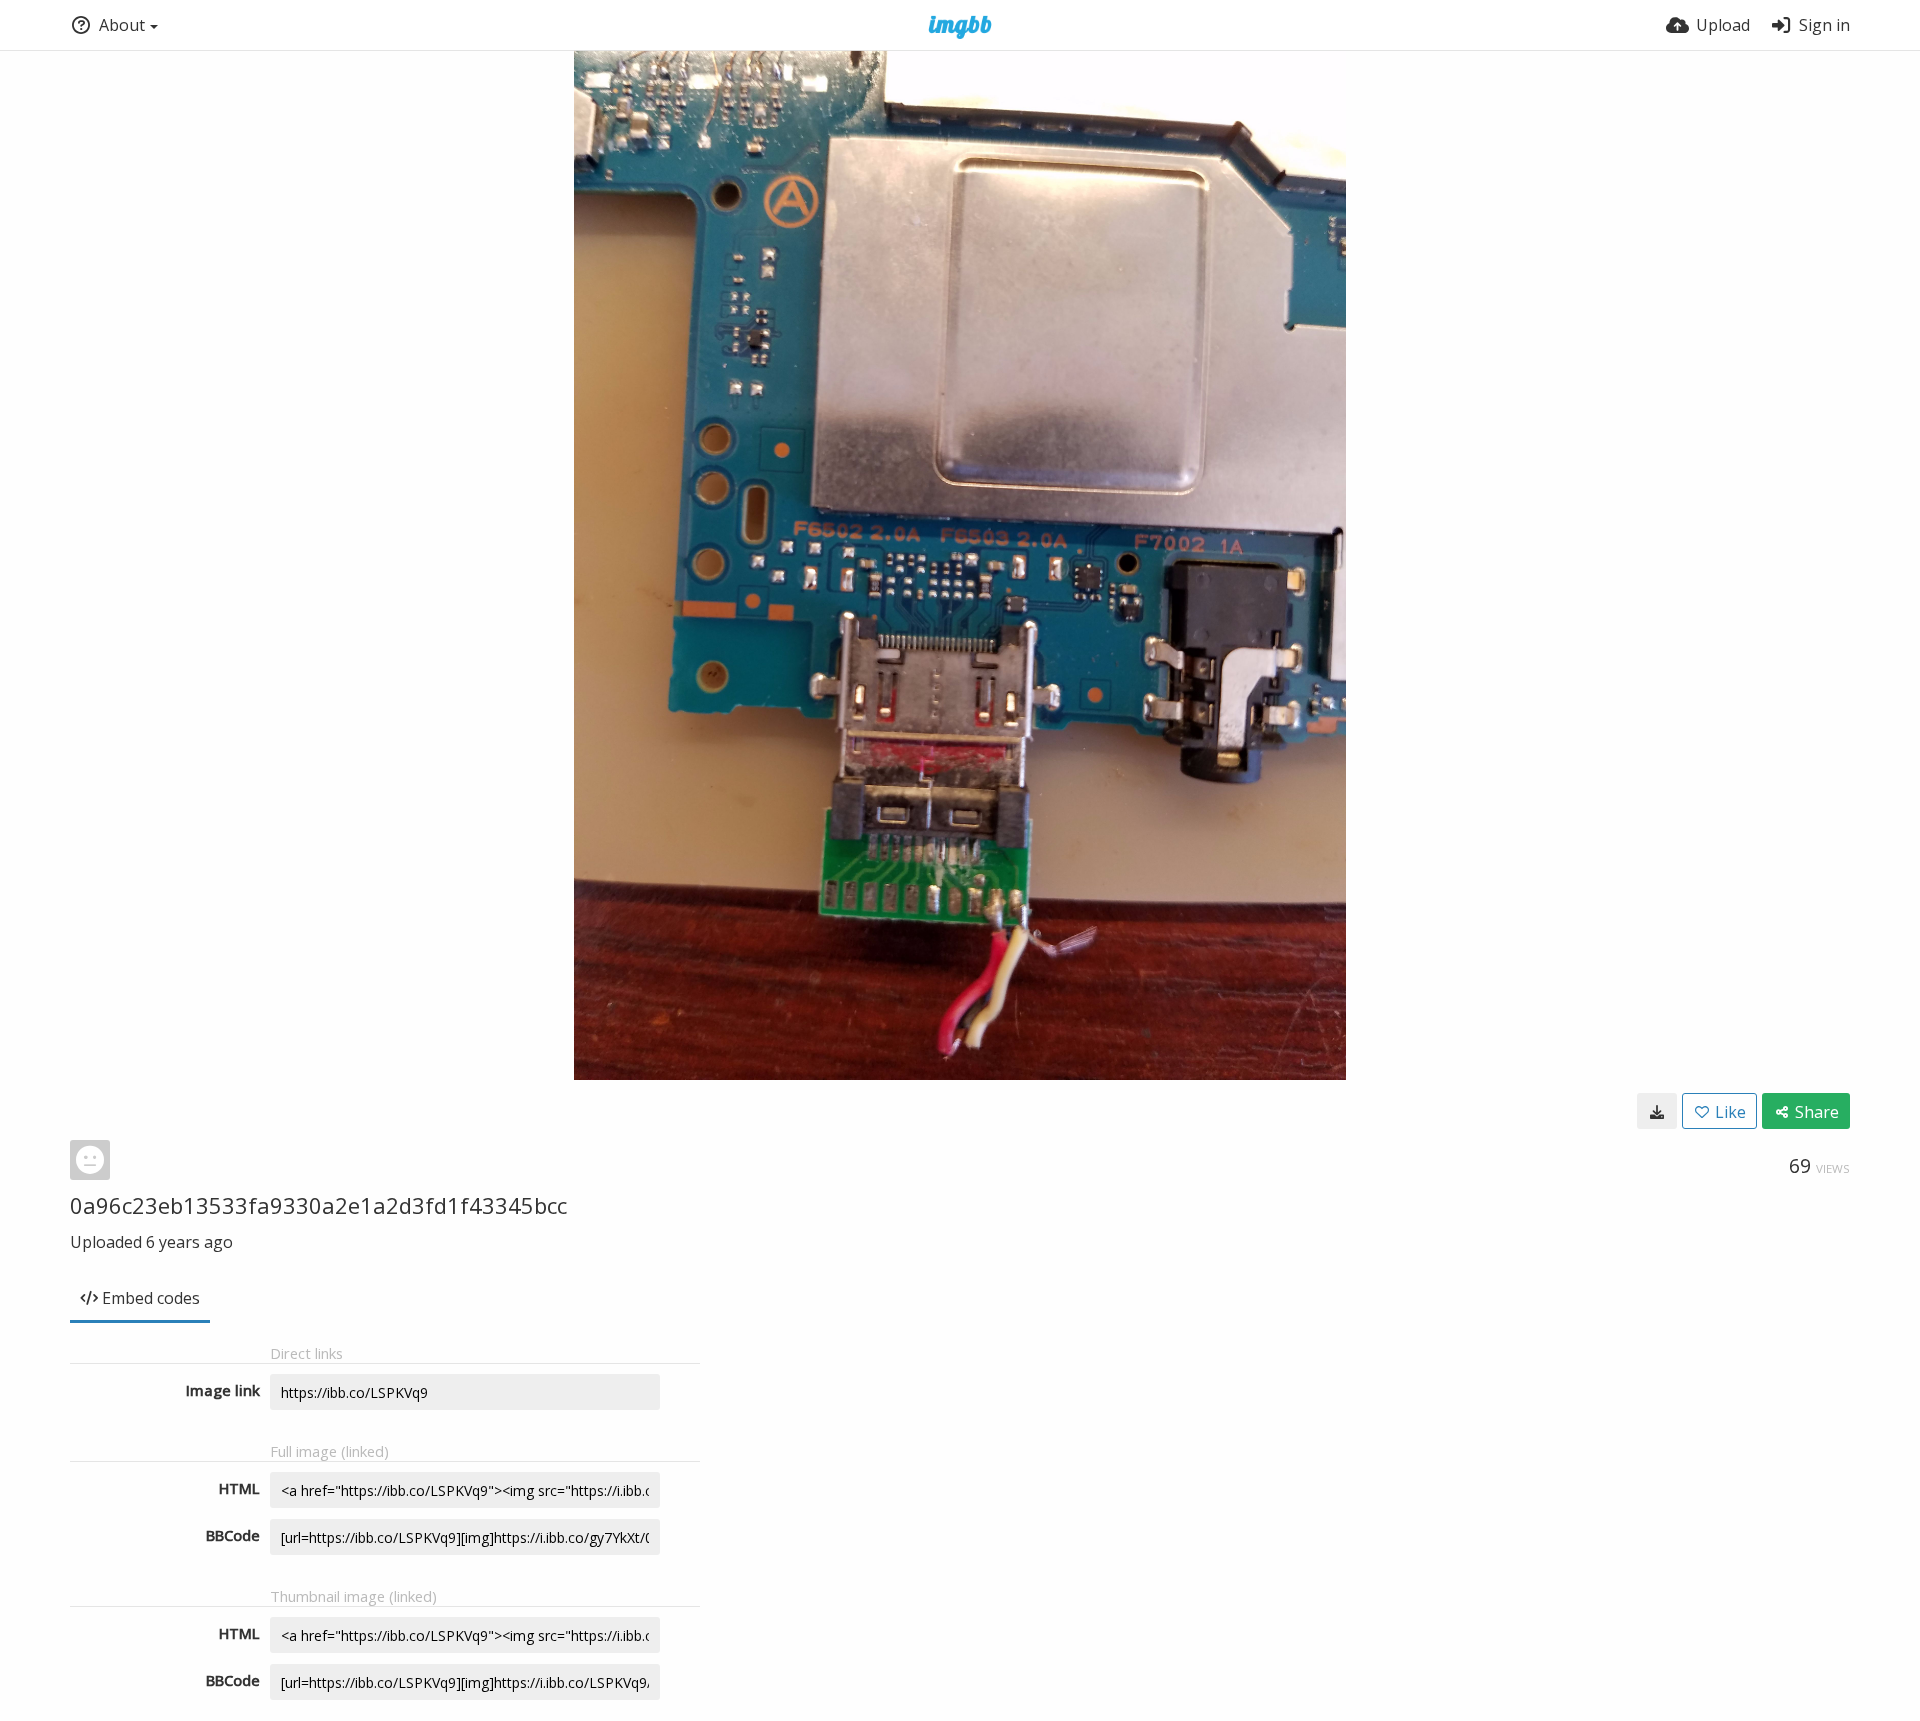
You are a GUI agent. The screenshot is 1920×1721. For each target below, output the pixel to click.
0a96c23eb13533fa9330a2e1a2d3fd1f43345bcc (318, 1205)
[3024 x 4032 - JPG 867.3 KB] (1657, 1111)
